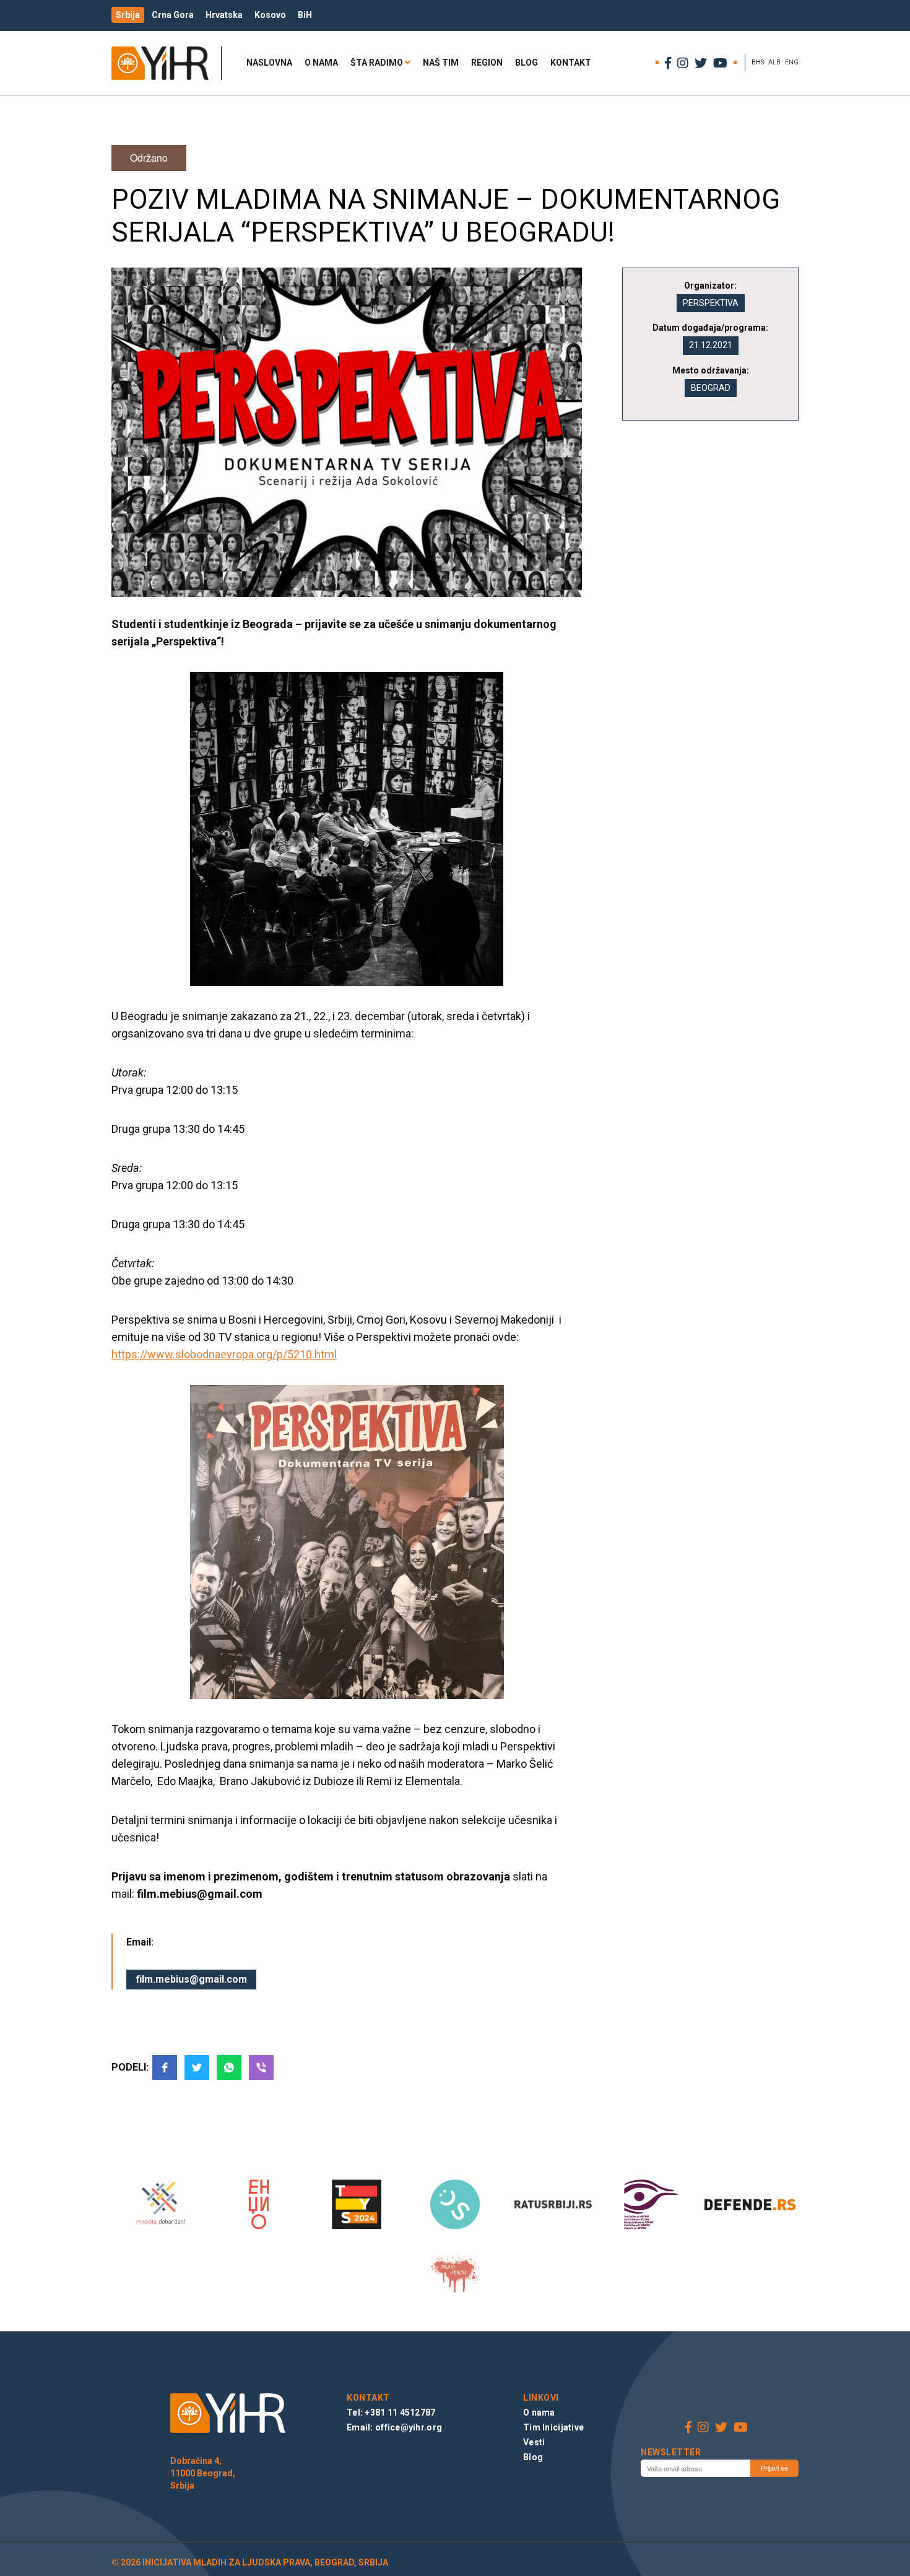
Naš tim (441, 63)
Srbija (128, 15)
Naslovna (269, 63)
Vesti (534, 2442)
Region (487, 63)
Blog (526, 63)
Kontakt (571, 63)
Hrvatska (224, 15)
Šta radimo (377, 63)
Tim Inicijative (553, 2427)
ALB (774, 62)
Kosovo (270, 15)
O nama (321, 63)
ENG (792, 62)
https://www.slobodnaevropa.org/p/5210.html (224, 1354)
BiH (305, 15)
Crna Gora (173, 15)
